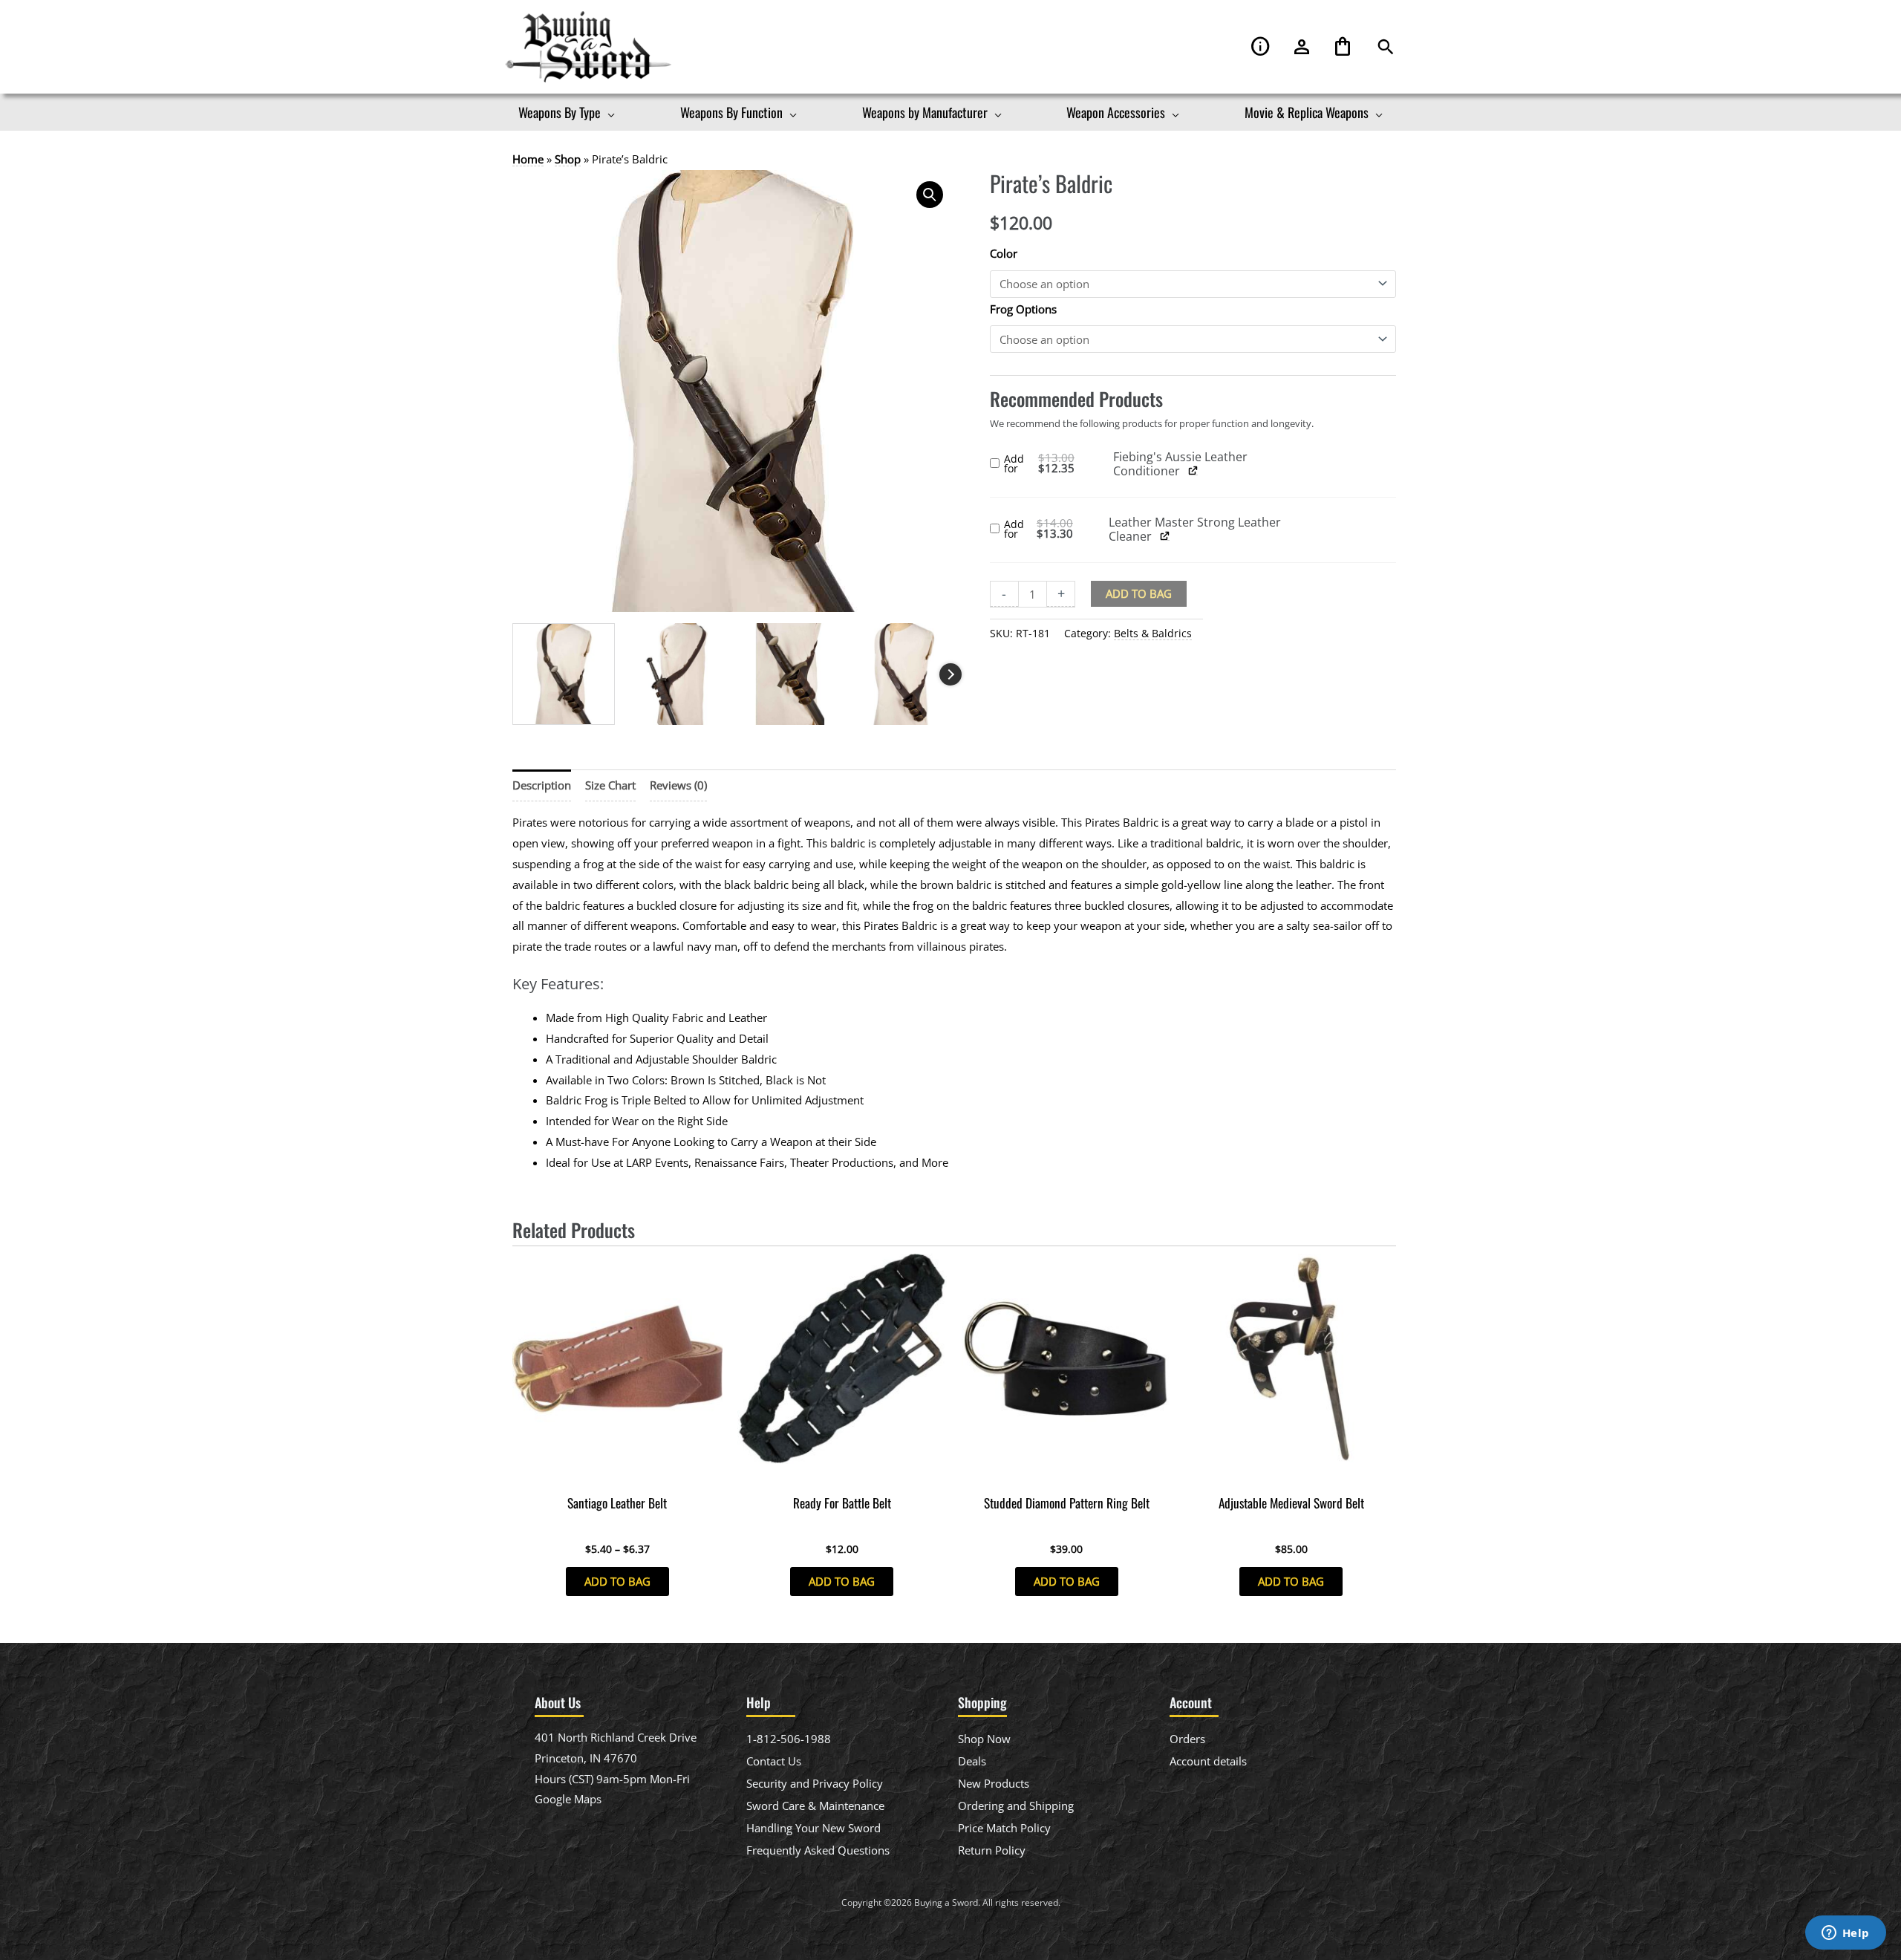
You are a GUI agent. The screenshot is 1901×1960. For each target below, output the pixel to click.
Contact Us (774, 1761)
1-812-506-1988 (789, 1739)
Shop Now (984, 1739)
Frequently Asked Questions (818, 1850)
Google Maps (568, 1799)
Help (1261, 47)
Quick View (617, 1474)
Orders (1187, 1739)
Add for (1059, 464)
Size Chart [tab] (610, 785)
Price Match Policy (1004, 1828)
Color (1004, 253)
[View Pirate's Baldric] (564, 674)
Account (1302, 47)
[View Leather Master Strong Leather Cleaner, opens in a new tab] (1165, 535)
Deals (972, 1761)
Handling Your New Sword (813, 1828)
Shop (568, 159)
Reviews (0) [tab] (678, 785)
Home (528, 159)
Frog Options (1023, 309)
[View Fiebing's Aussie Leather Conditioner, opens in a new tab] (1193, 470)
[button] (1386, 47)
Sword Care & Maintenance (815, 1806)
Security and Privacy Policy (815, 1783)
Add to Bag (1139, 593)
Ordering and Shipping (1016, 1806)
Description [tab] (542, 785)
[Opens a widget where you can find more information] (1845, 1934)
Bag (1343, 47)
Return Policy (992, 1850)
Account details (1208, 1761)
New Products (994, 1783)
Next (950, 674)
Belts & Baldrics (1153, 634)
